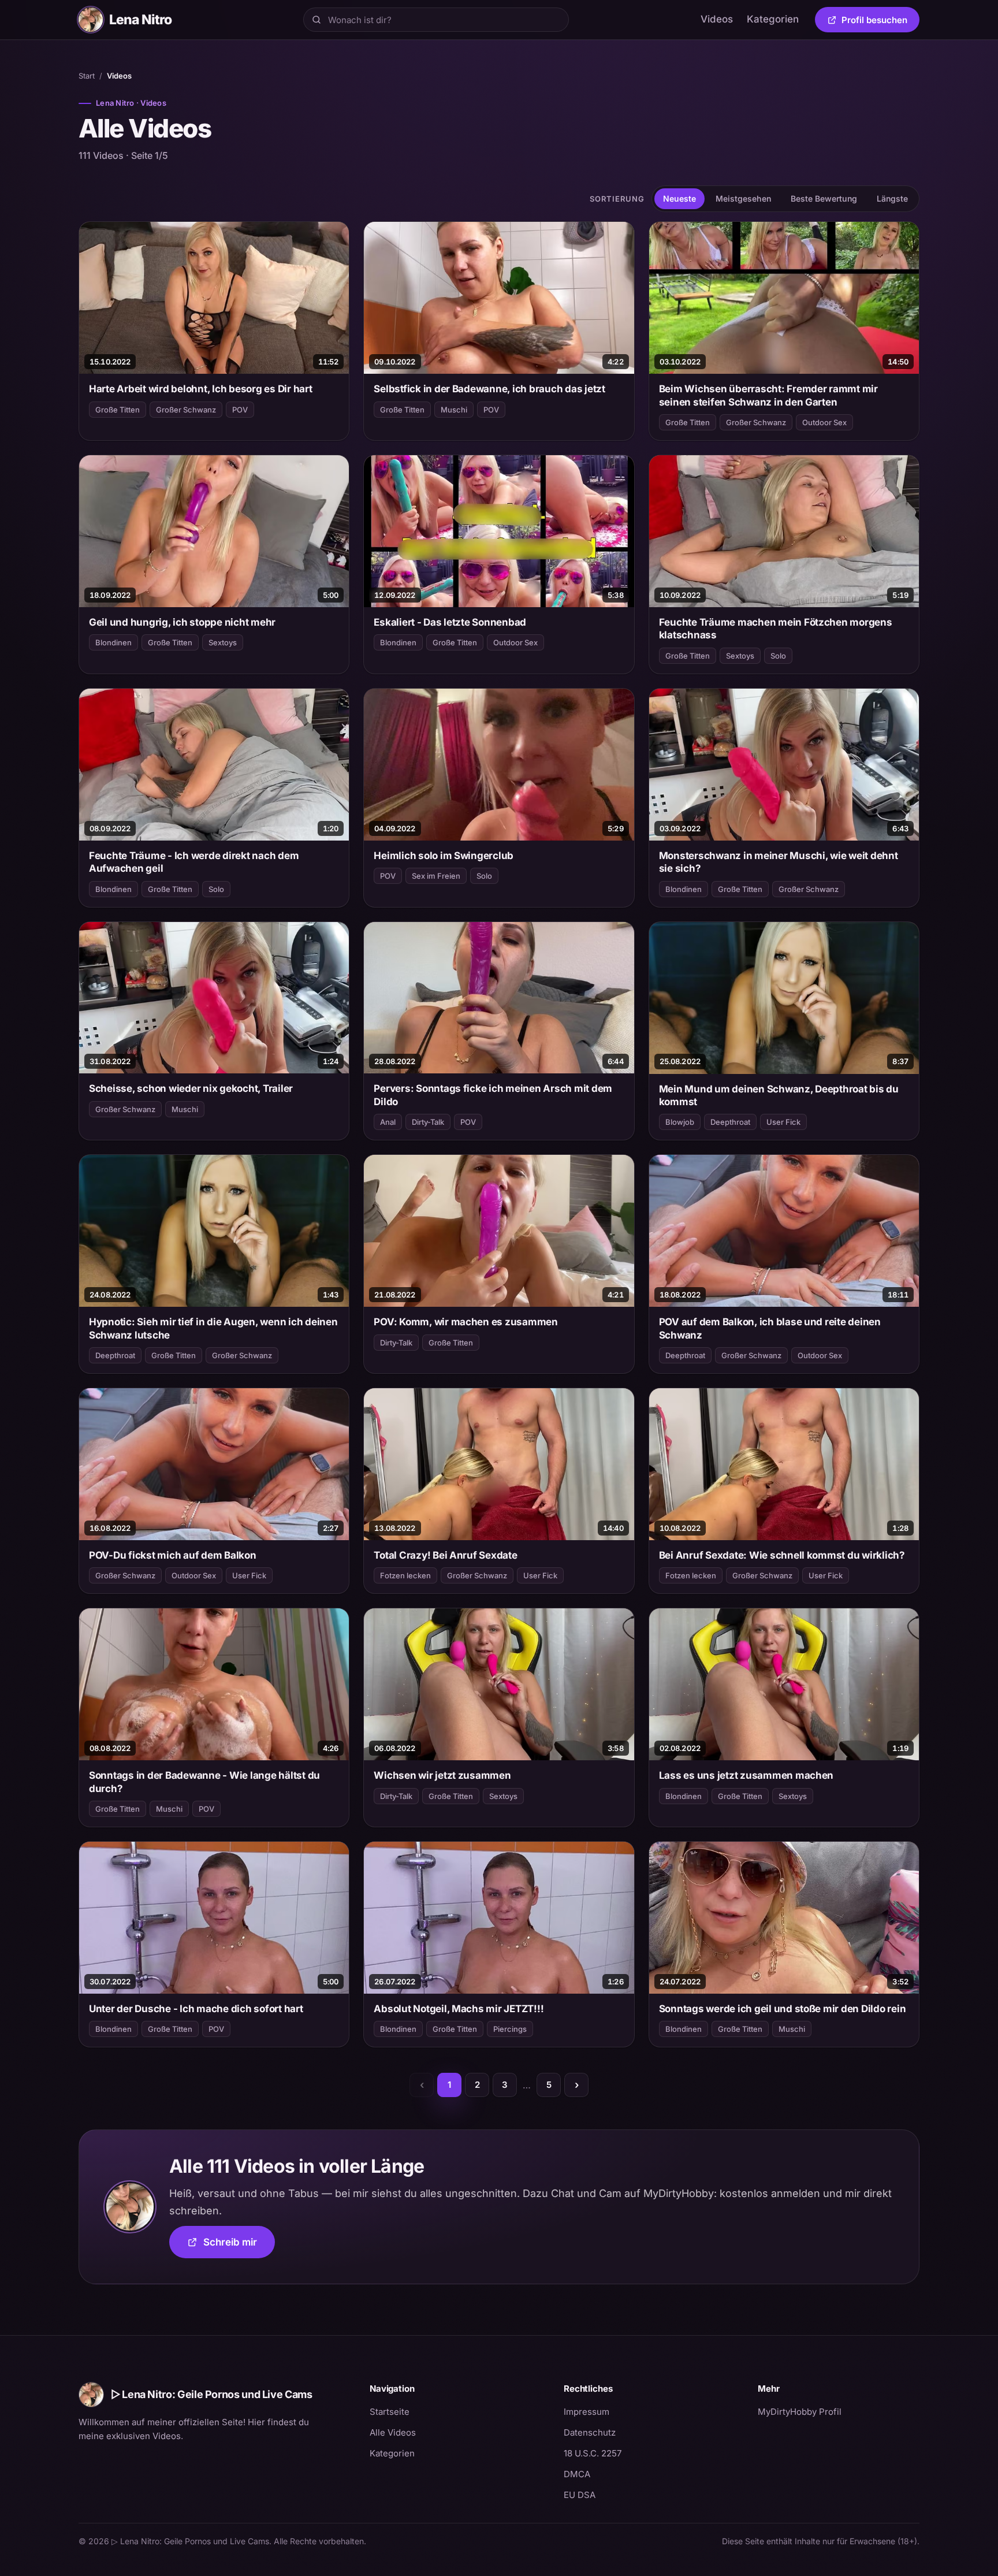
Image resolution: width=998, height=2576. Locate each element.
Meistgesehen (743, 198)
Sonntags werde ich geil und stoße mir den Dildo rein (783, 2009)
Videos (717, 19)
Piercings (510, 2029)
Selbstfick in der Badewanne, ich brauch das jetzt (489, 389)
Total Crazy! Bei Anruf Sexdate (445, 1555)
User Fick (783, 1122)
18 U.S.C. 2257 (593, 2453)
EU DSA (580, 2495)
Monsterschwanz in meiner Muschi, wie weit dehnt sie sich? (779, 862)
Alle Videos (393, 2432)
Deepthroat (730, 1122)
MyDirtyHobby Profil (839, 2411)
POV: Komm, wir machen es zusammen (466, 1322)
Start (87, 76)
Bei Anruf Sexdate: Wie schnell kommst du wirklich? (782, 1555)
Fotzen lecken (405, 1575)
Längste (892, 198)
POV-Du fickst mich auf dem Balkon (173, 1555)
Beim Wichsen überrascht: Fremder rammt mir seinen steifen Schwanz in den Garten (768, 395)
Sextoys (223, 642)
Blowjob (680, 1122)
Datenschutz (590, 2432)
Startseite (390, 2412)
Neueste (679, 198)
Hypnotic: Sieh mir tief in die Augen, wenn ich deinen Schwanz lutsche (213, 1328)
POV (240, 410)
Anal (388, 1122)
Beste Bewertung (824, 198)
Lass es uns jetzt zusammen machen (746, 1775)
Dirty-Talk (428, 1122)
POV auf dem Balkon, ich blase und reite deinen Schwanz (770, 1328)
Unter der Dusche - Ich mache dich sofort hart (196, 2009)
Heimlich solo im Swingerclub (444, 856)
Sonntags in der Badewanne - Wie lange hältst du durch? (204, 1782)
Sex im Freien (436, 876)
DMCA (577, 2474)
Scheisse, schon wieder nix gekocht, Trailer (191, 1088)
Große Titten (118, 410)
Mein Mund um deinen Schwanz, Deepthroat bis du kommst (779, 1095)
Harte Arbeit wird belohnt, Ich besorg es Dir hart (201, 389)
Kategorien (773, 19)
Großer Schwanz (186, 410)
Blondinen (113, 642)
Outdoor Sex (824, 422)
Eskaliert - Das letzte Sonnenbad (450, 622)
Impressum (586, 2412)
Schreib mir (239, 2246)
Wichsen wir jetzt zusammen (442, 1775)
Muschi (454, 410)
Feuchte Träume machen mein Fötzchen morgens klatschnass (776, 629)
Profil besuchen (880, 22)
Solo (778, 656)
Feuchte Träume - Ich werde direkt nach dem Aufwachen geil (194, 862)
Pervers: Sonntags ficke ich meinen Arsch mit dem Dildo (493, 1095)
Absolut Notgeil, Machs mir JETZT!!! (459, 2009)
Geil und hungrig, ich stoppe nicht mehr (182, 622)
